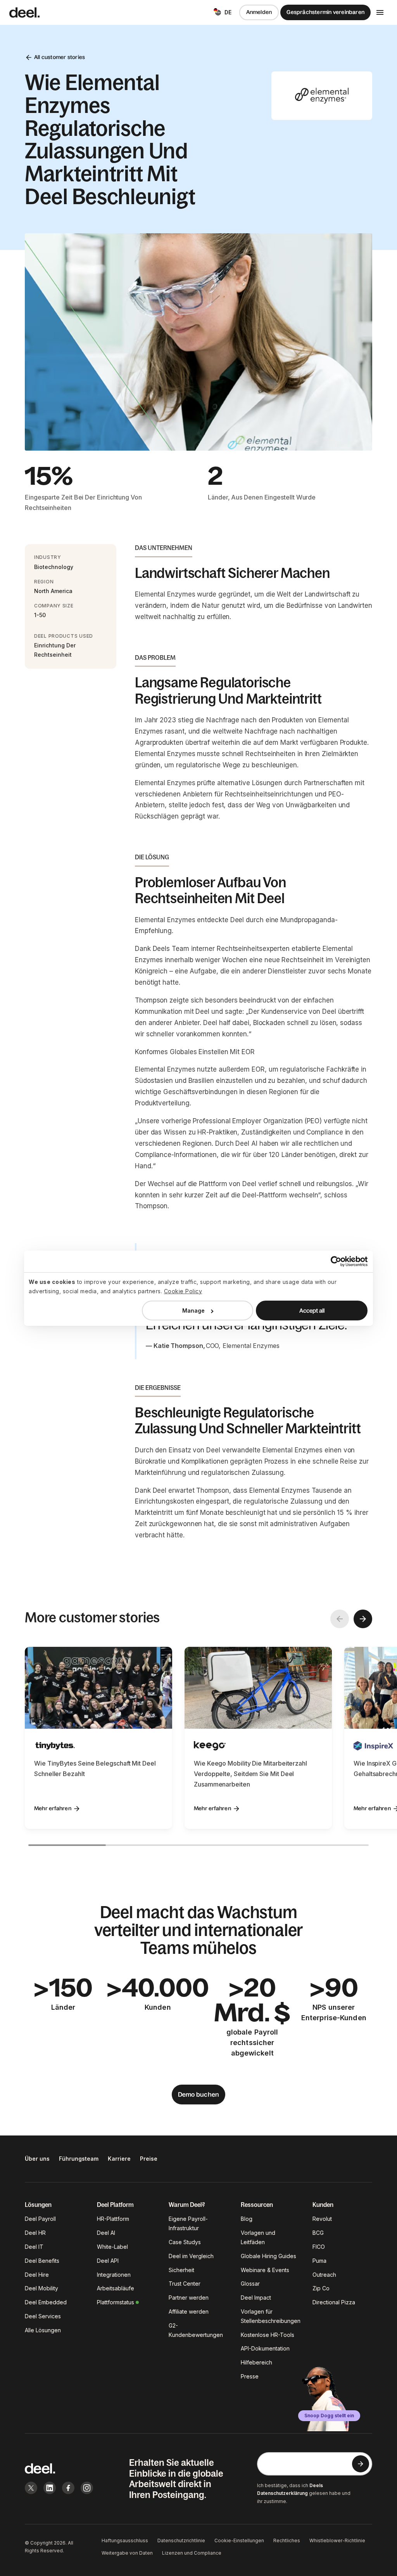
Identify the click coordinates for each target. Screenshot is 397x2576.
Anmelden (259, 12)
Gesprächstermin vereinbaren (325, 12)
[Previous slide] (340, 1619)
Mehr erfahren (53, 1808)
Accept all (312, 1311)
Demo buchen (199, 2094)
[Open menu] (380, 12)
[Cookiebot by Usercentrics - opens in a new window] (334, 1261)
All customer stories (60, 57)
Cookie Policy (183, 1291)
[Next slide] (363, 1619)
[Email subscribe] (361, 2464)
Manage (193, 1311)
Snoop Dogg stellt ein (329, 2416)
